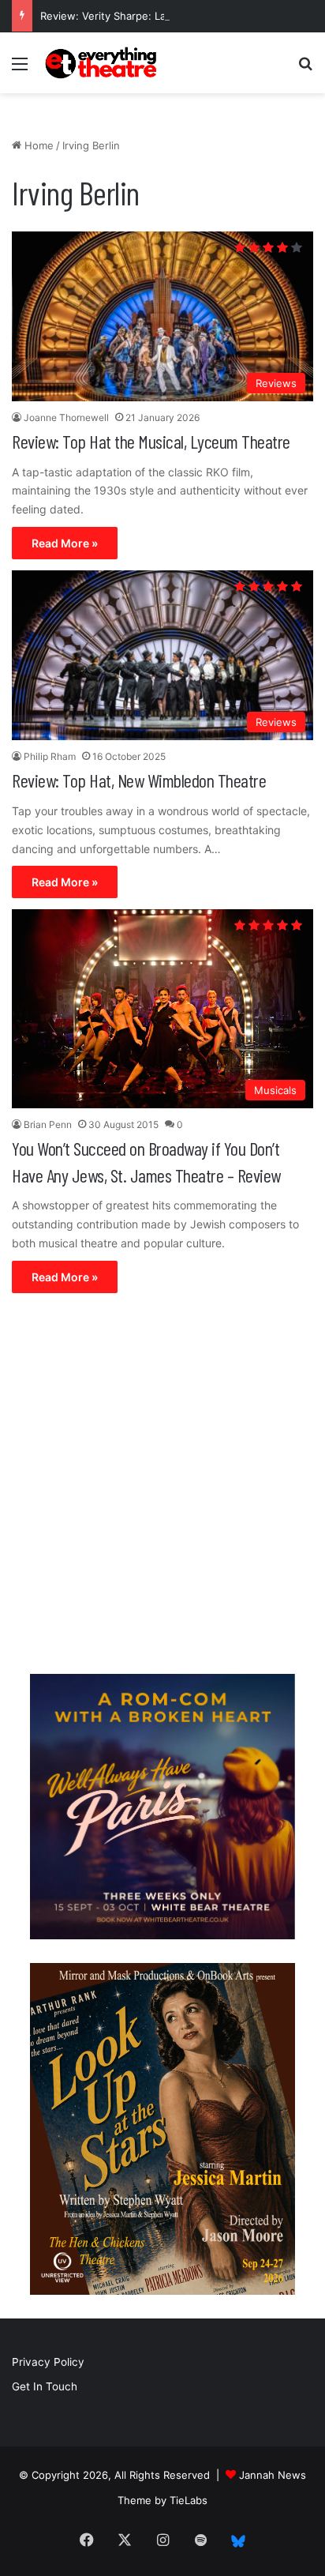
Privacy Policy (48, 2362)
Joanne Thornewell (66, 417)
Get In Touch (45, 2386)
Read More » (65, 543)
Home (37, 145)
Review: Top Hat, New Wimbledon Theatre (139, 780)
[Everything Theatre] (103, 63)
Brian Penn (48, 1124)
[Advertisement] (162, 1487)
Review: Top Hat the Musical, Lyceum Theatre (151, 441)
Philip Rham (50, 756)
